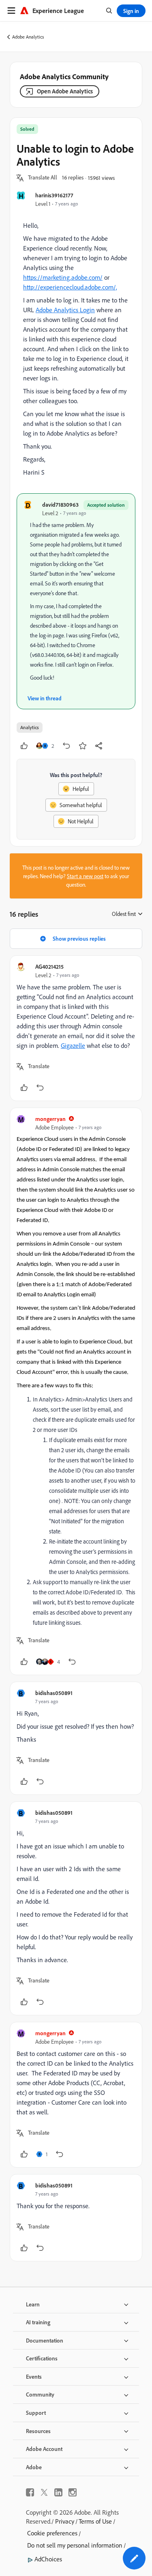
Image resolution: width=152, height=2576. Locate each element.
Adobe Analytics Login (65, 310)
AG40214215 (49, 966)
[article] (76, 1028)
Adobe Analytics (28, 37)
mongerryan (50, 1119)
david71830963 (60, 504)
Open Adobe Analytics (65, 91)
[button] (43, 178)
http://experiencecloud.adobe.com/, (70, 287)
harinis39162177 (54, 195)
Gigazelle (73, 1045)
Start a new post (85, 876)
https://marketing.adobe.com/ (63, 277)
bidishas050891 (54, 1693)
